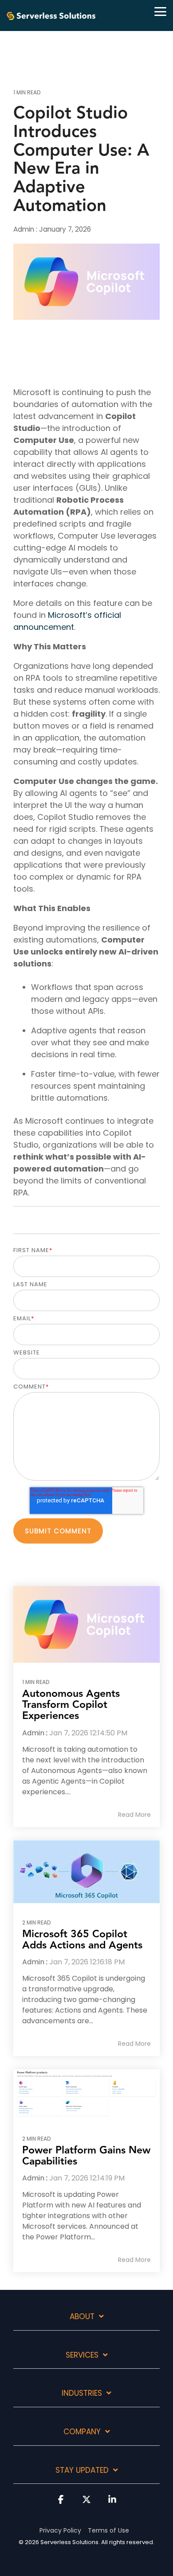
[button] (160, 11)
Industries (82, 2394)
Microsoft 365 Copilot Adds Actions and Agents (82, 1940)
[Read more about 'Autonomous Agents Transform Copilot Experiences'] (86, 1624)
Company (82, 2432)
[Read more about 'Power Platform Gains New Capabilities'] (86, 2094)
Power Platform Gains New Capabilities (86, 2156)
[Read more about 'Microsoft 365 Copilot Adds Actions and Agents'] (86, 1872)
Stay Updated (82, 2471)
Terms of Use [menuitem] (108, 2530)
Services (82, 2355)
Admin (25, 229)
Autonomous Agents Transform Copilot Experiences (71, 1705)
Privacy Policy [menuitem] (60, 2530)
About (82, 2317)
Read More (134, 1815)
